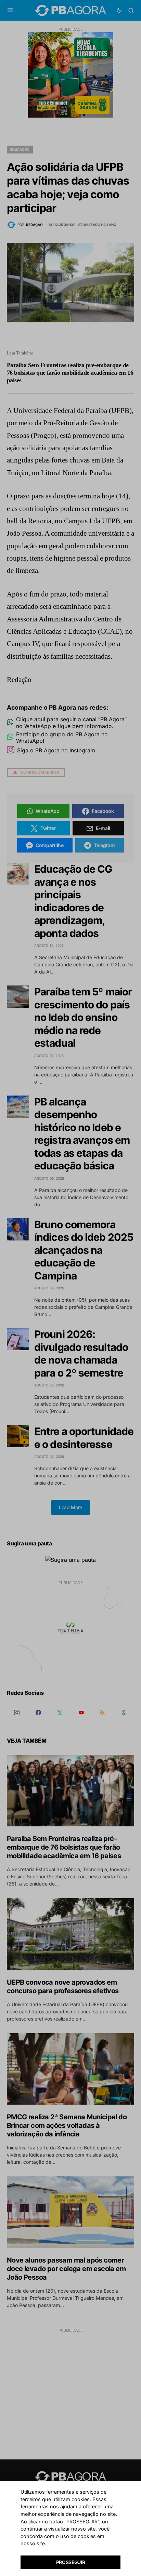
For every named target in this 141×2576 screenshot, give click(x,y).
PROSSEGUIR (71, 2562)
